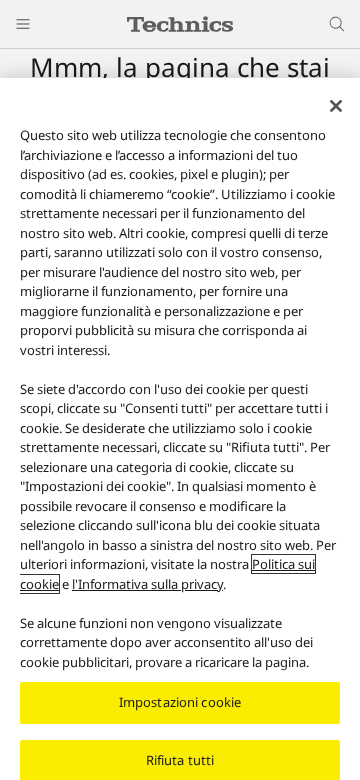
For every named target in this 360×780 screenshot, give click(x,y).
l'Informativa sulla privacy (147, 584)
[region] (180, 429)
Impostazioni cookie (180, 702)
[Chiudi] (336, 106)
